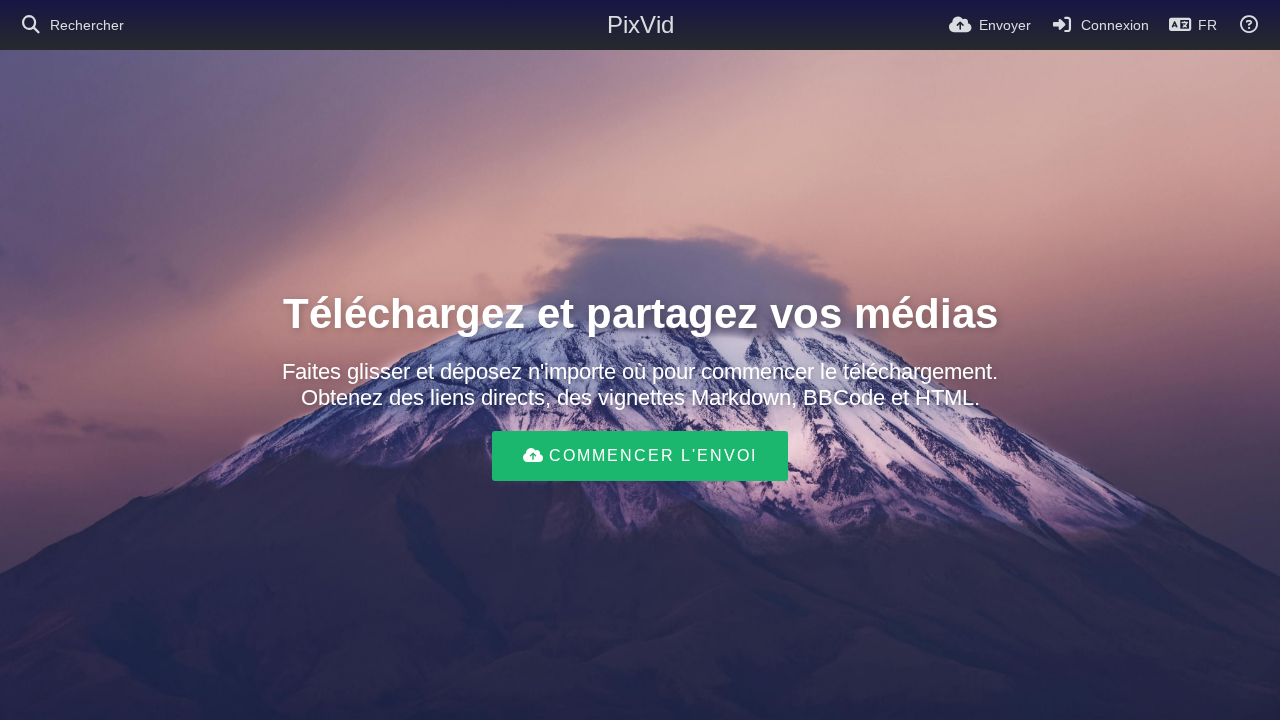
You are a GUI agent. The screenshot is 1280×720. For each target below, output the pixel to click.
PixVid (640, 24)
